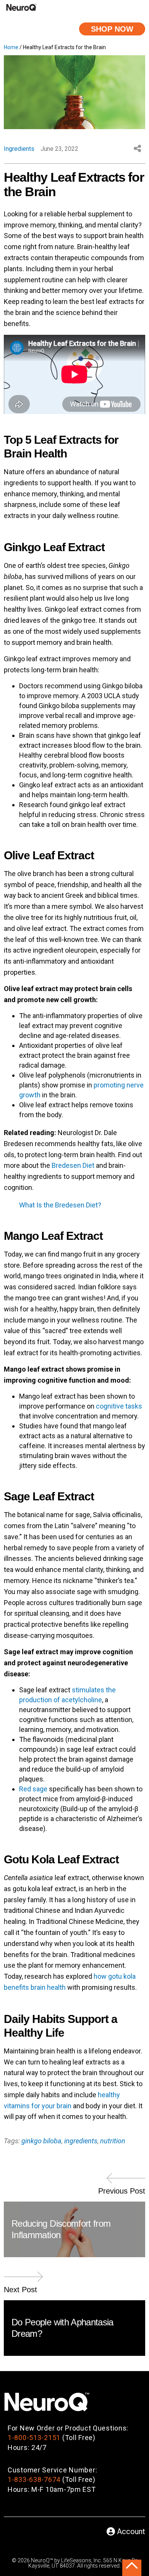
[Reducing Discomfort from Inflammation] (126, 2181)
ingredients (81, 2141)
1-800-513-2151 (34, 2438)
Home (11, 47)
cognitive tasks (119, 1406)
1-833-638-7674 (34, 2479)
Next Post (20, 2290)
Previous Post (122, 2191)
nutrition (113, 2141)
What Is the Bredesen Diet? (60, 1205)
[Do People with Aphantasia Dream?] (23, 2280)
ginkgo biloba (41, 2141)
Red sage (33, 1789)
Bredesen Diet (73, 1165)
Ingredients (19, 149)
